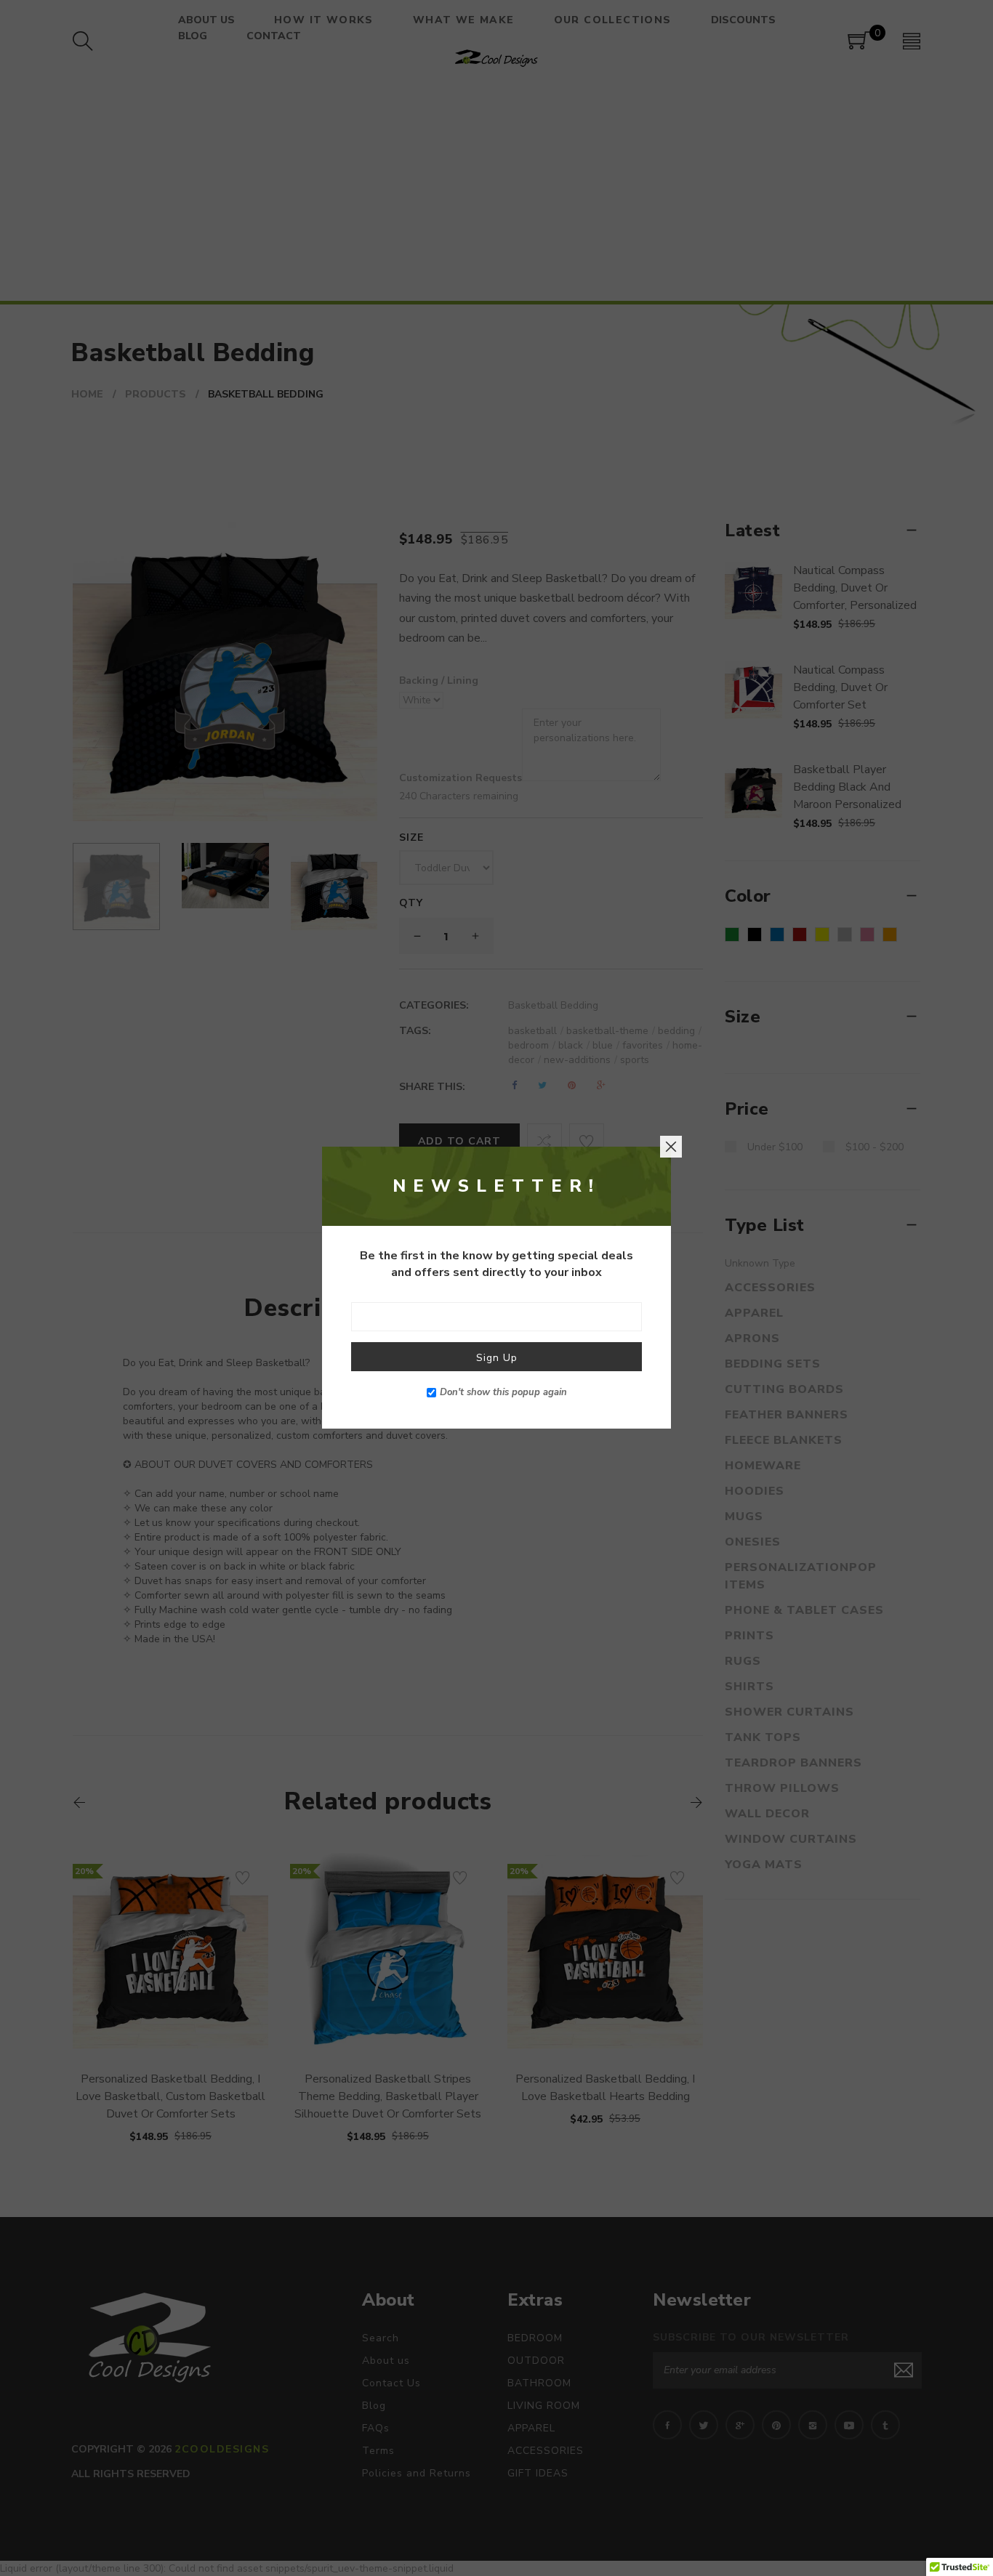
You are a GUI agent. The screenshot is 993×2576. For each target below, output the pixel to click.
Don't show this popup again (503, 1393)
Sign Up (497, 1358)
